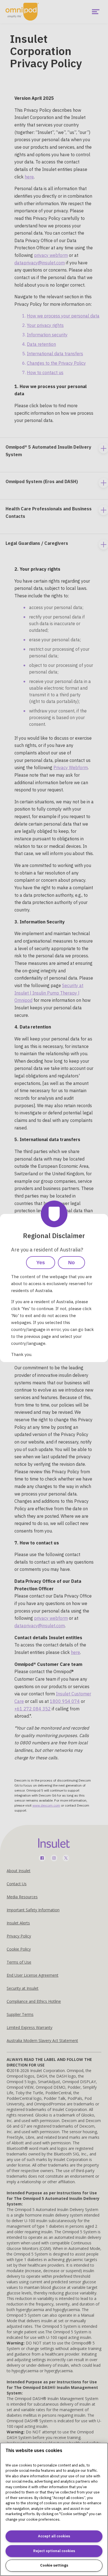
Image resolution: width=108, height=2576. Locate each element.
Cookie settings (54, 2565)
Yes (41, 1263)
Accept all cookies (54, 2536)
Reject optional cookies (54, 2551)
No (71, 1263)
